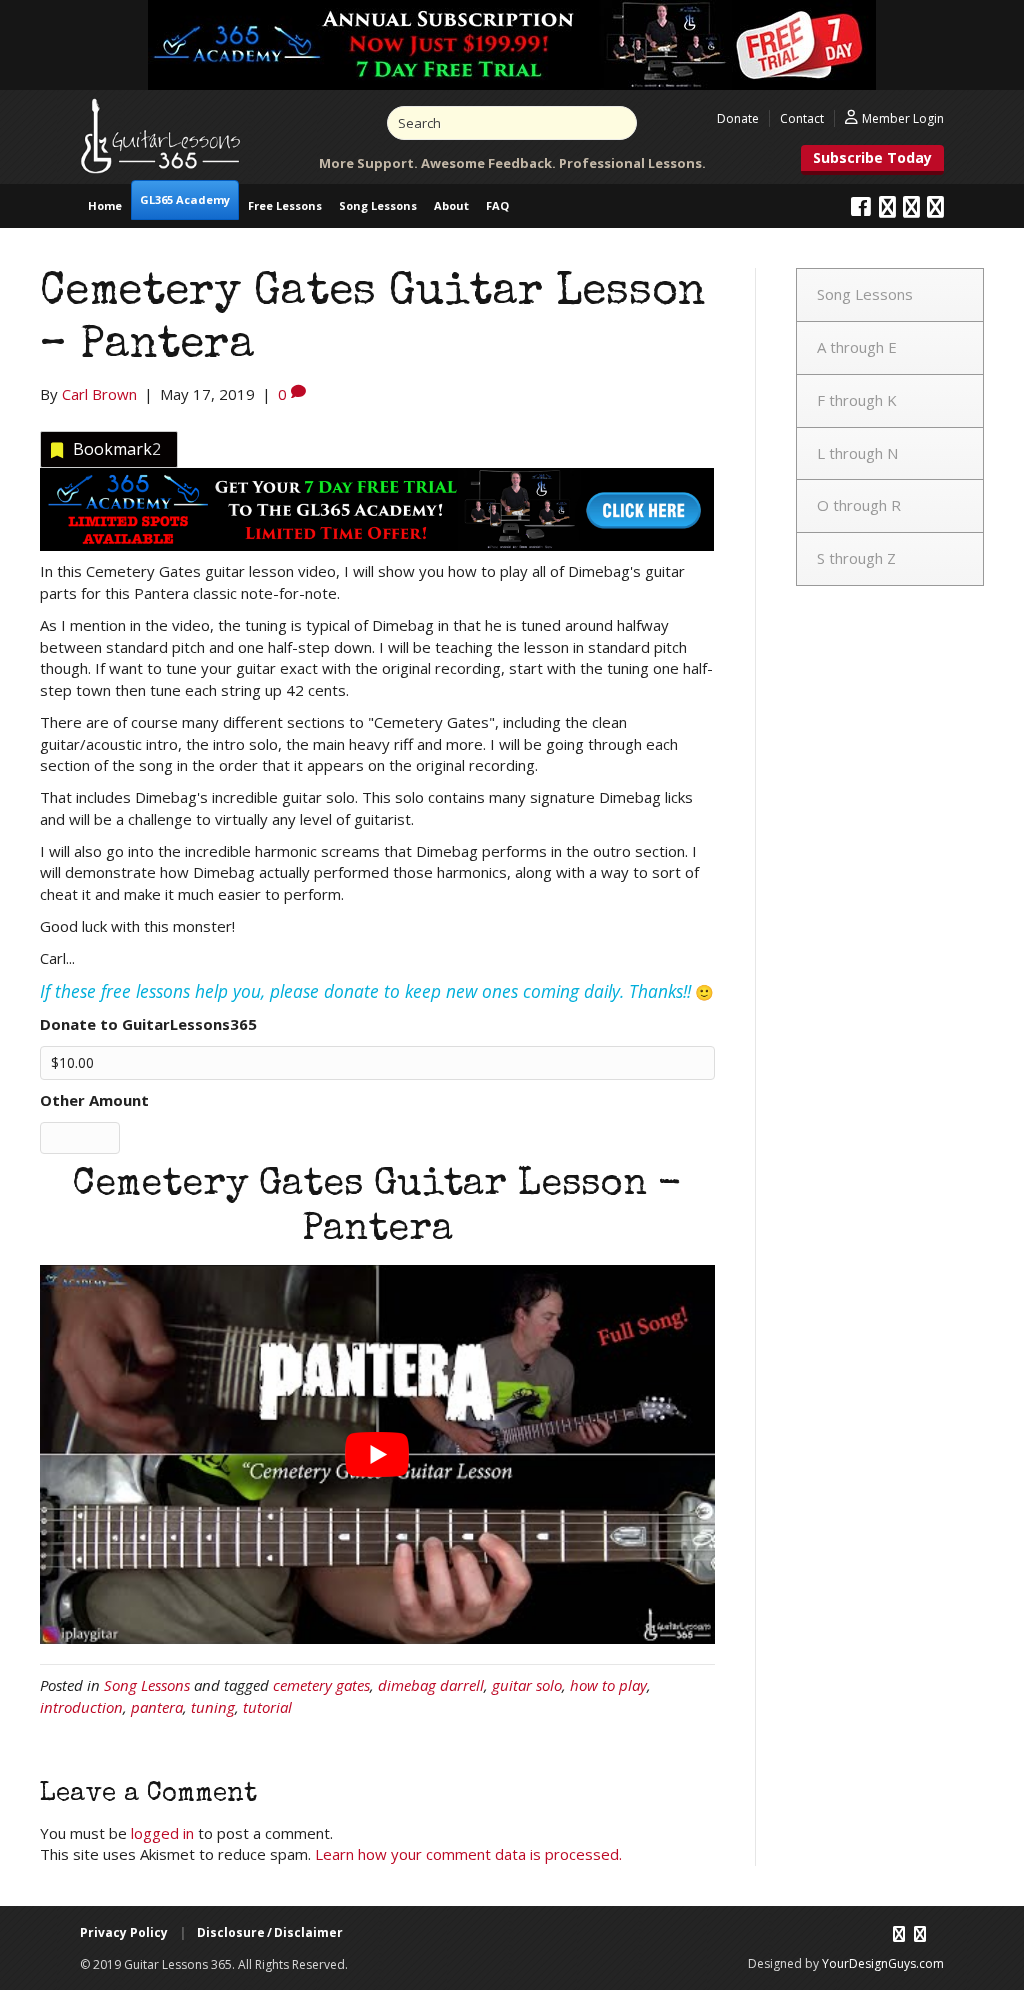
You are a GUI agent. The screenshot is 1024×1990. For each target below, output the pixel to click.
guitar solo (527, 1685)
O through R (859, 505)
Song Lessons (378, 205)
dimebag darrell (431, 1685)
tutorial (267, 1707)
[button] (872, 160)
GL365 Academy (185, 199)
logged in (162, 1833)
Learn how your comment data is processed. (468, 1854)
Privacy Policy (124, 1932)
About (451, 205)
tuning (213, 1707)
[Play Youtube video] (377, 1454)
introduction (81, 1707)
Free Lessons (285, 205)
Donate (738, 118)
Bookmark (117, 449)
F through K (857, 400)
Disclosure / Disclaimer (270, 1932)
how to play (608, 1685)
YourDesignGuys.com (883, 1963)
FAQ (497, 205)
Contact (802, 118)
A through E (857, 347)
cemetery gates (321, 1685)
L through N (857, 453)
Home (105, 205)
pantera (157, 1707)
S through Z (856, 558)
